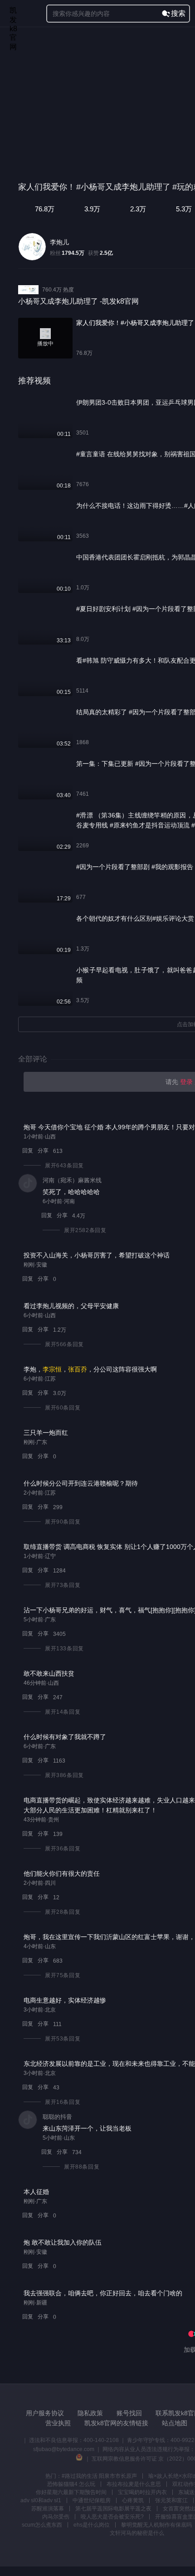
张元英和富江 (171, 2500)
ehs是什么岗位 (92, 2525)
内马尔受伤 (56, 2517)
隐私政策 (90, 2413)
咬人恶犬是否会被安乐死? (112, 2517)
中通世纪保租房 (92, 2500)
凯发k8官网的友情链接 (116, 2423)
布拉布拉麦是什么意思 (134, 2484)
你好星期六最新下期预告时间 (71, 2492)
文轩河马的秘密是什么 (137, 2533)
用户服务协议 (45, 2413)
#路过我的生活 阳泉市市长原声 (99, 2476)
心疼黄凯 (133, 2500)
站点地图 (175, 2423)
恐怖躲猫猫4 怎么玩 (71, 2484)
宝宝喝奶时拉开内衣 (142, 2492)
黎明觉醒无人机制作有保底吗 (156, 2525)
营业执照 (58, 2423)
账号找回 (129, 2413)
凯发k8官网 (13, 14)
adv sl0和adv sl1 (41, 2500)
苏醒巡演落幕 (48, 2509)
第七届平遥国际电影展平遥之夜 (113, 2509)
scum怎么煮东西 (42, 2525)
